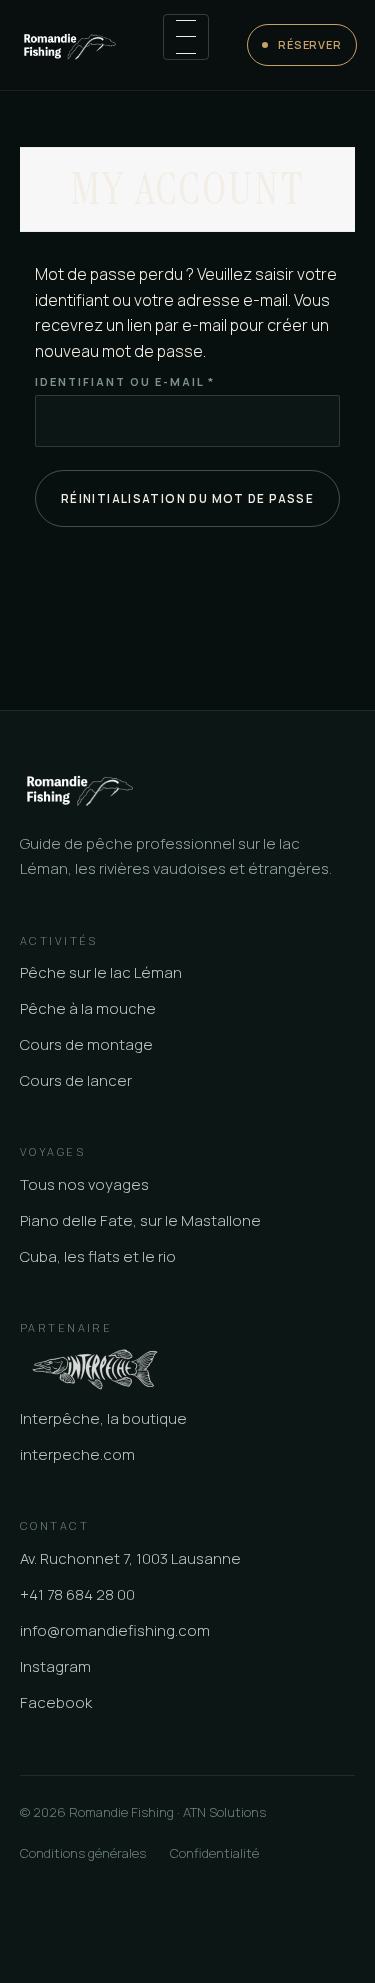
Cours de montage (86, 1044)
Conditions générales (83, 1853)
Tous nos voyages (84, 1184)
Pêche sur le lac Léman (101, 972)
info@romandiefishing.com (115, 1630)
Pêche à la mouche (88, 1008)
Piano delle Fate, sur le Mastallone (140, 1220)
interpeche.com (77, 1454)
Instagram (55, 1666)
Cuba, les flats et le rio (98, 1256)
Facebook (56, 1702)
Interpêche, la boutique (103, 1418)
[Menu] (186, 37)
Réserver (310, 44)
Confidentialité (214, 1853)
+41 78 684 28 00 (77, 1594)
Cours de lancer (76, 1080)
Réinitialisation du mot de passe (187, 498)
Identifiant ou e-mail (172, 381)
